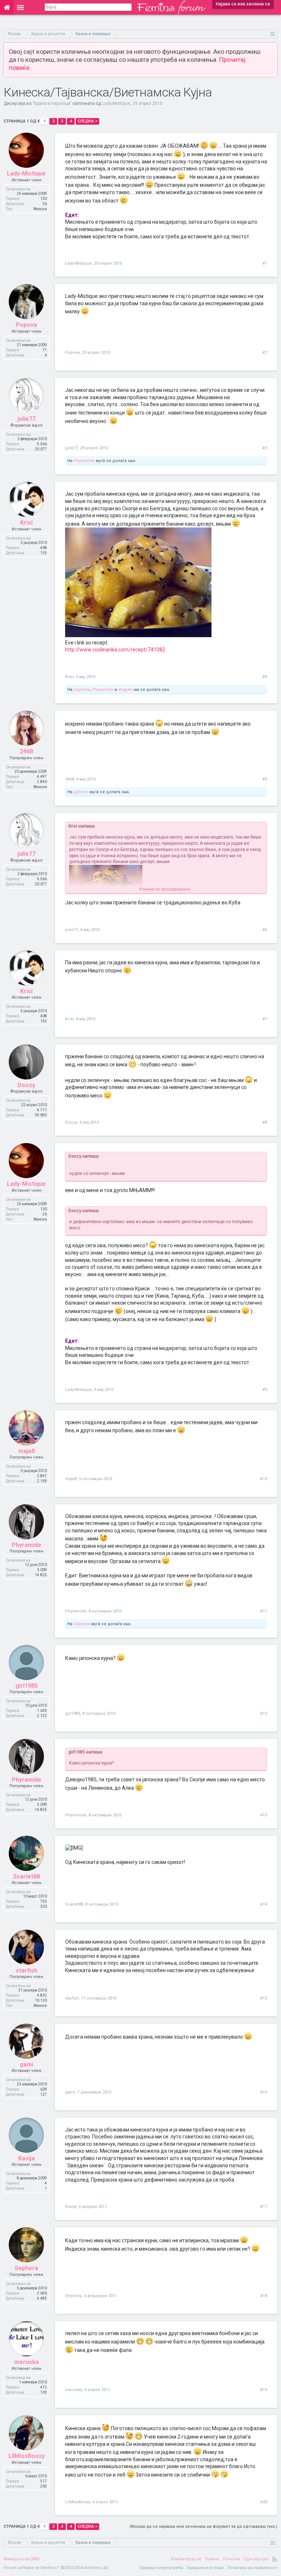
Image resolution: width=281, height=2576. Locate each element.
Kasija (71, 2207)
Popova (72, 353)
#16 (264, 2092)
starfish (72, 1998)
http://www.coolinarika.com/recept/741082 (115, 650)
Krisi (69, 677)
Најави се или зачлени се (243, 4)
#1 (265, 263)
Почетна (231, 2559)
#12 (264, 1713)
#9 (265, 1390)
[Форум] (21, 7)
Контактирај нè (186, 2559)
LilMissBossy (78, 2502)
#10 (264, 1479)
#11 (264, 1611)
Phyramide (84, 461)
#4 (265, 677)
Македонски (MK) (22, 2559)
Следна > (87, 121)
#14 (264, 1904)
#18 (264, 2296)
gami (70, 2092)
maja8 (71, 1479)
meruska (74, 2390)
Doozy (71, 1122)
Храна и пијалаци (52, 103)
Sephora (82, 690)
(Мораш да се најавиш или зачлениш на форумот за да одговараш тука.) (203, 2526)
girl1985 (73, 1713)
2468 (70, 779)
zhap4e (125, 690)
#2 (265, 353)
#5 (265, 779)
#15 (264, 1998)
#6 (265, 930)
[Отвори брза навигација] (273, 34)
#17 (264, 2207)
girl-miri (81, 792)
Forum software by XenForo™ (56, 2568)
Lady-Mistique (116, 103)
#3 (265, 448)
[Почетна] (7, 7)
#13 (264, 1815)
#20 (264, 2502)
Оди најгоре (256, 2559)
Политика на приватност (252, 2568)
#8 (265, 1122)
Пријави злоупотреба (161, 2568)
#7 (265, 1019)
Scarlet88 (74, 1904)
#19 (264, 2390)
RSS (275, 2559)
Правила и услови (205, 2568)
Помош (212, 2559)
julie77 (72, 448)
